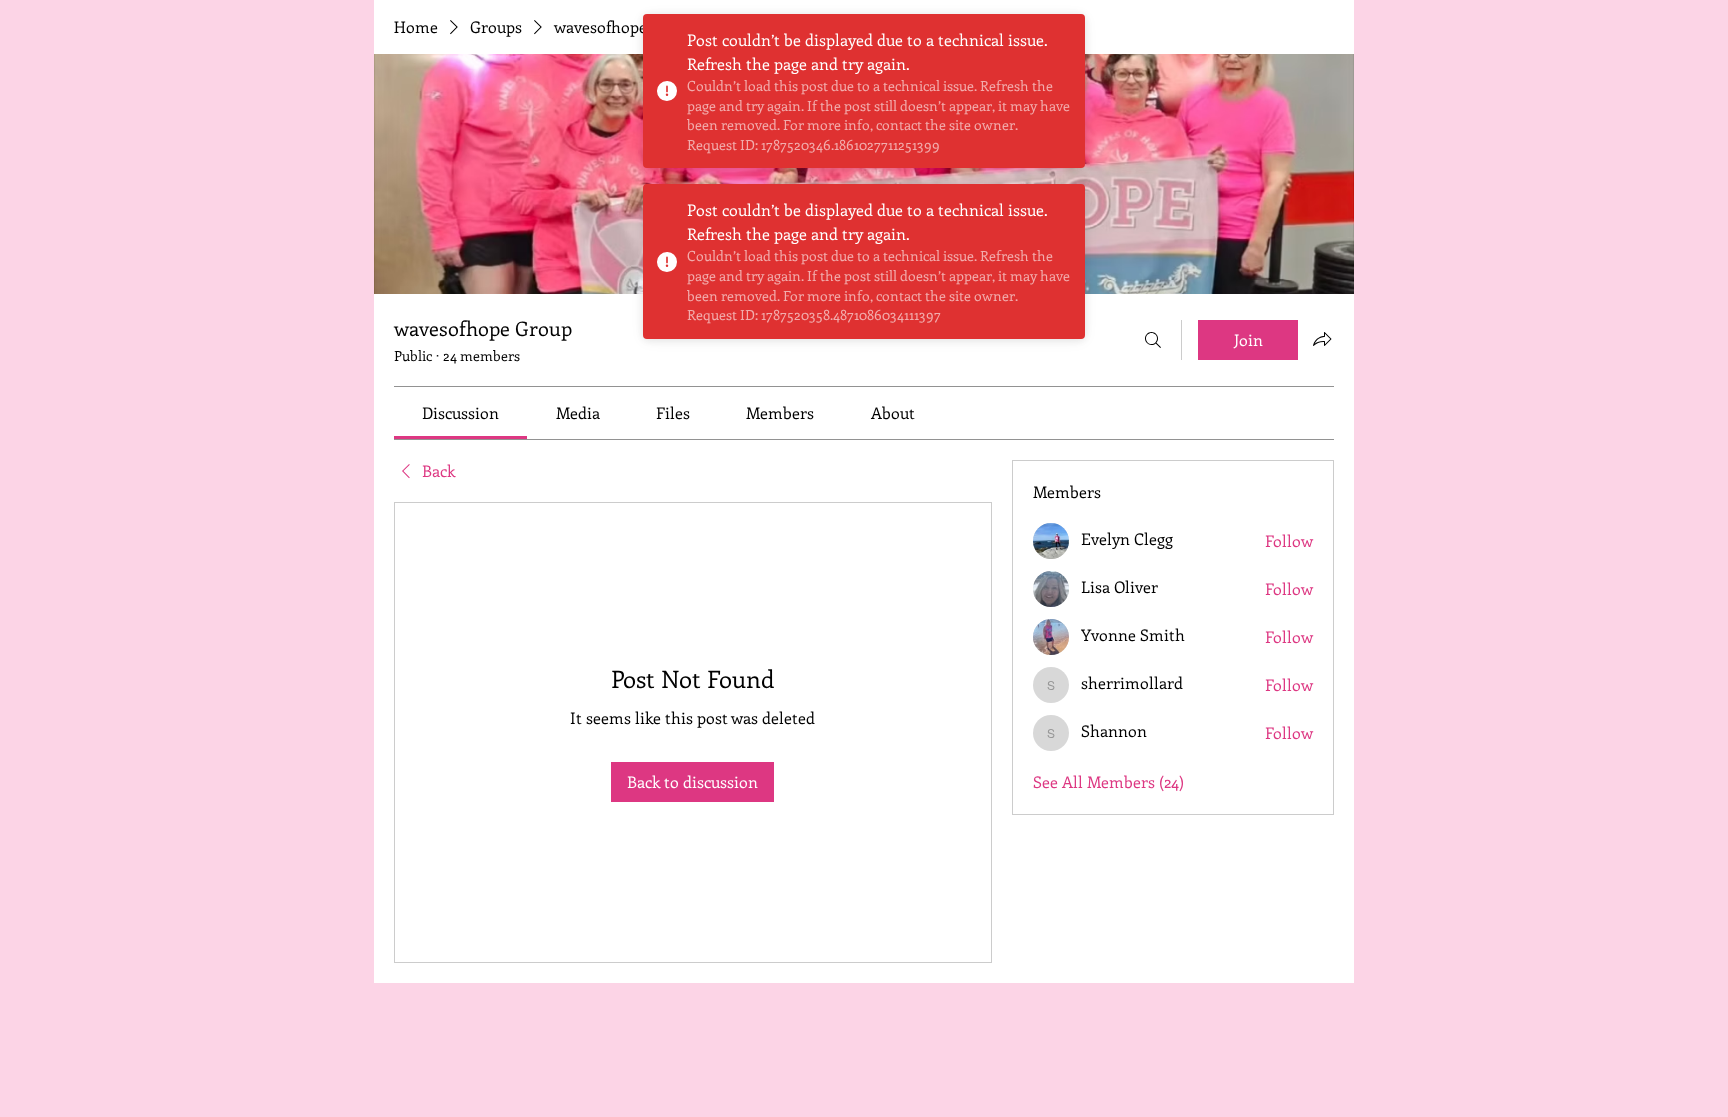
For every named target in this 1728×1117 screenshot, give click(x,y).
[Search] (1153, 340)
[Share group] (1322, 339)
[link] (460, 412)
